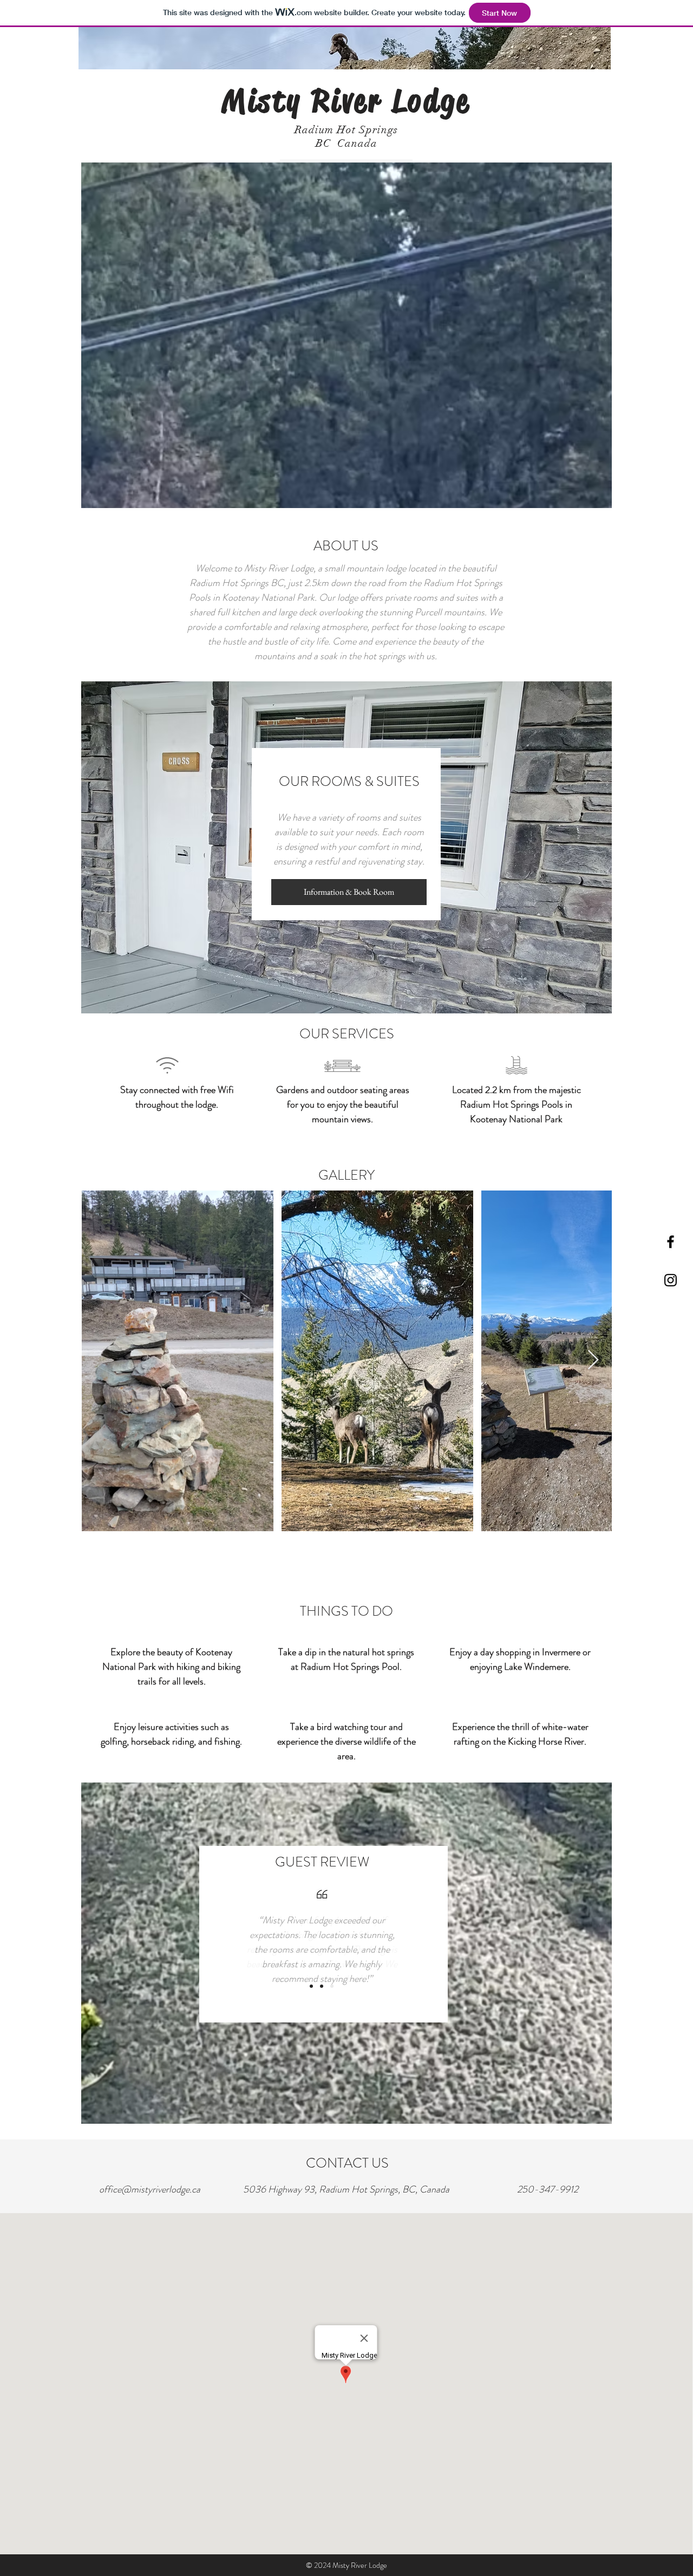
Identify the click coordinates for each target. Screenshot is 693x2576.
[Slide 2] (322, 1986)
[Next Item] (593, 1360)
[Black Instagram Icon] (671, 1280)
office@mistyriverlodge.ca (150, 2189)
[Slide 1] (311, 1986)
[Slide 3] (332, 1986)
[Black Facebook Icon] (671, 1242)
